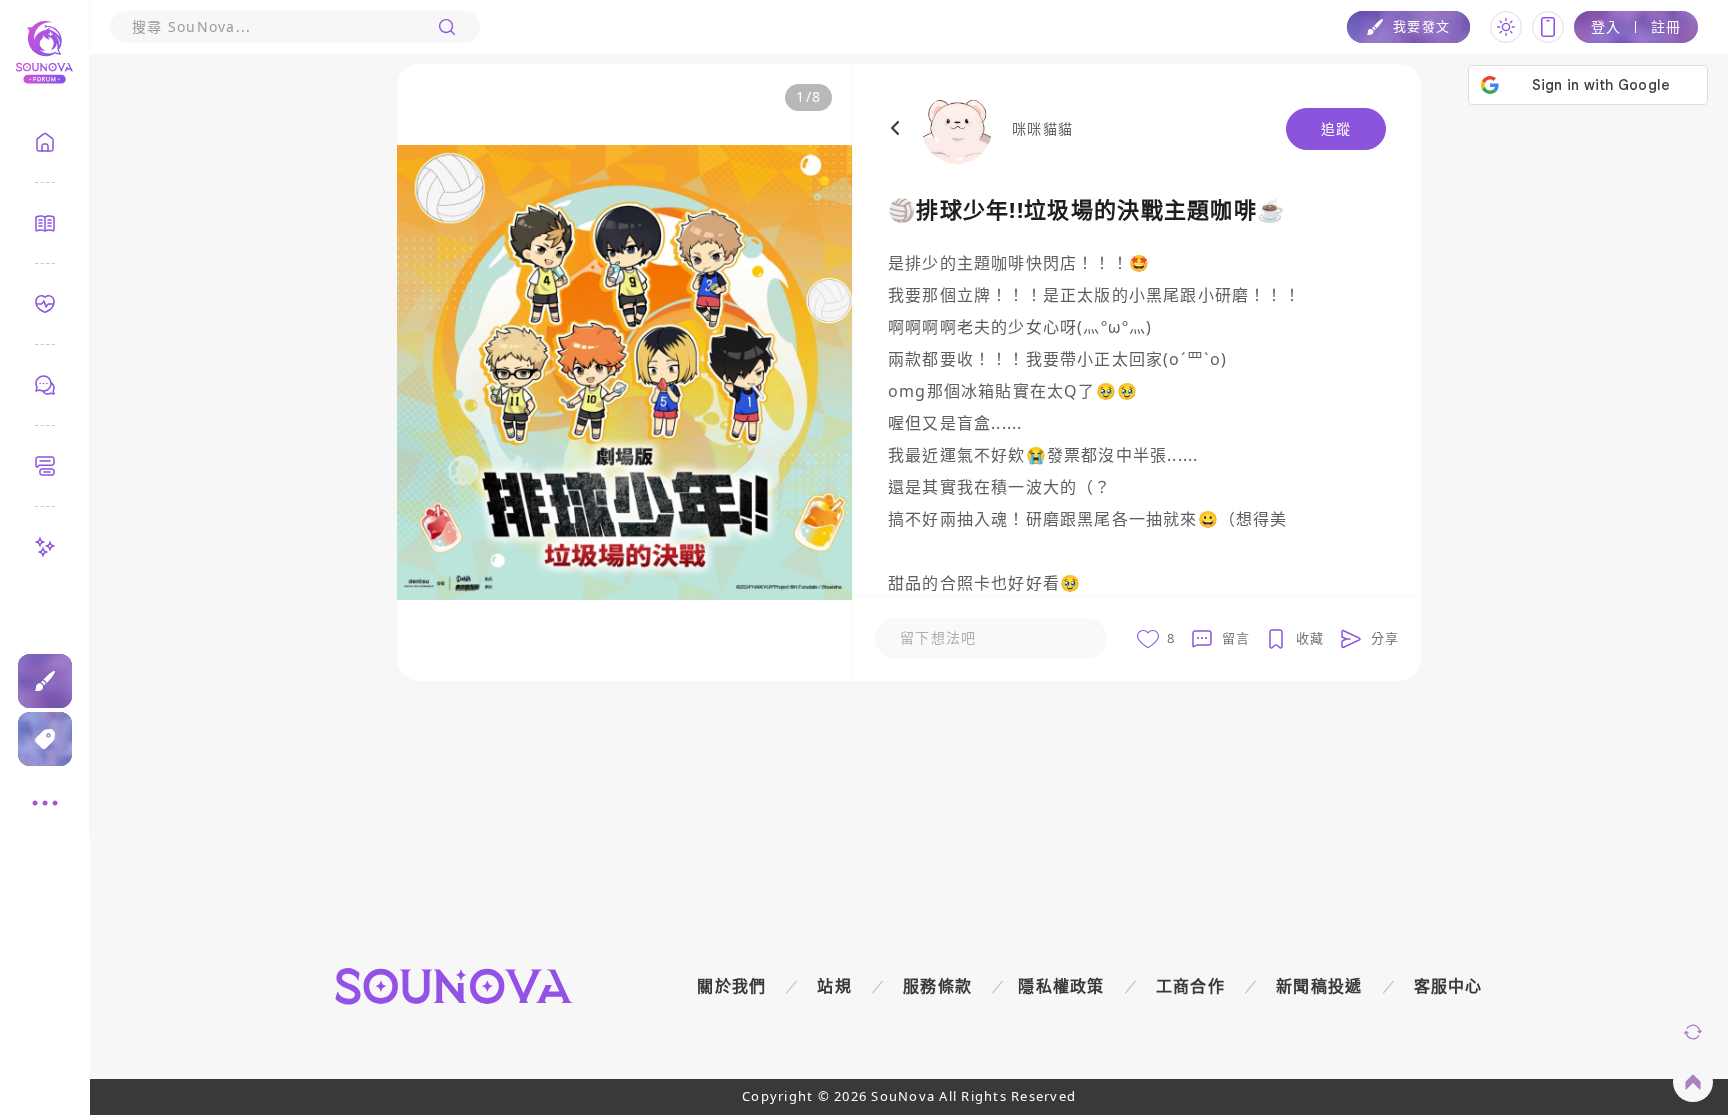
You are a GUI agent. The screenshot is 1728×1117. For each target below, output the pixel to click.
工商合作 (1190, 986)
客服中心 (1448, 986)
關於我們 (731, 986)
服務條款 (937, 986)
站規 (834, 986)
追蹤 (1336, 128)
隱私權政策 (1061, 986)
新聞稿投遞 (1319, 986)
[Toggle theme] (1506, 27)
